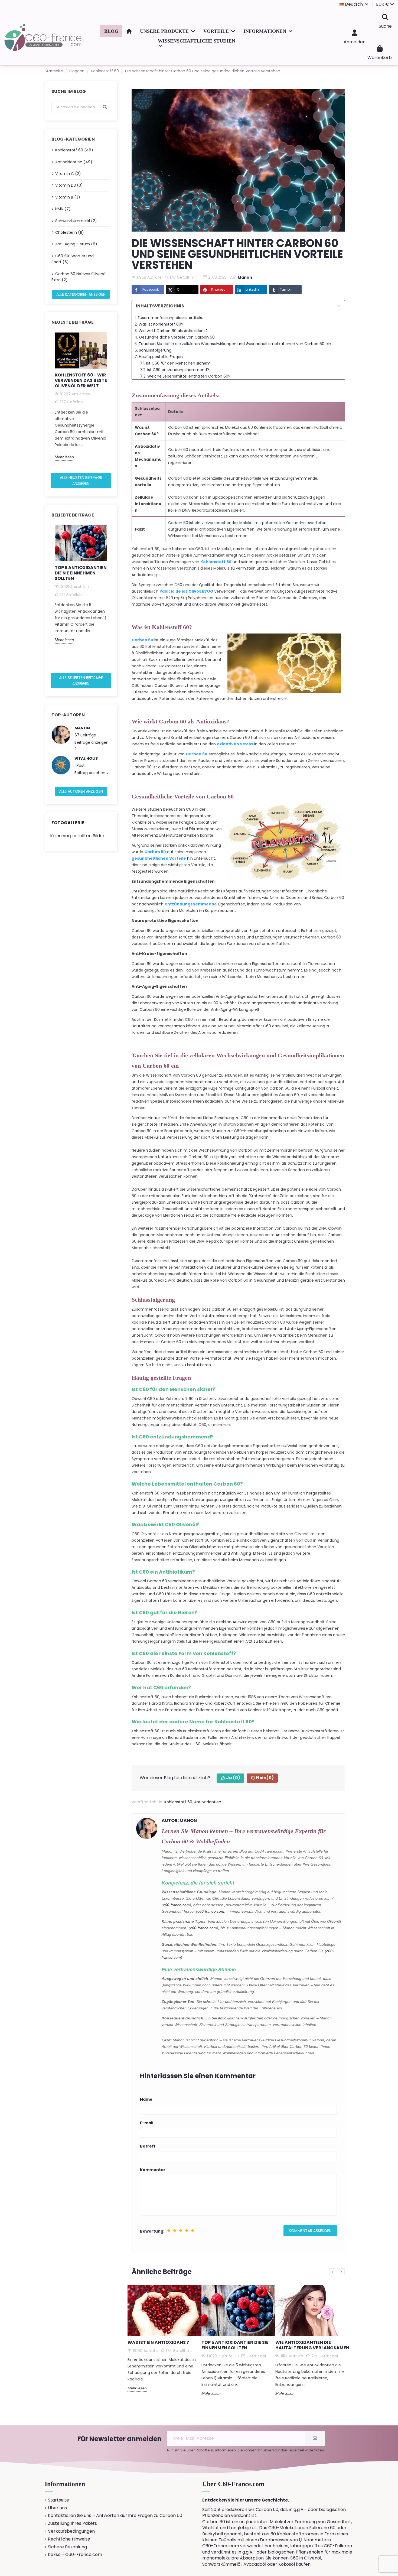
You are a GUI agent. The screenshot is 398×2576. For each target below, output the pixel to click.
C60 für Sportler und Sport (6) (73, 259)
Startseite (58, 2500)
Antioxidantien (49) (74, 162)
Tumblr (286, 289)
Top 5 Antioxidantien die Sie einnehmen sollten (81, 573)
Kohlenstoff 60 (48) (74, 150)
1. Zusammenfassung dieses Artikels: (169, 318)
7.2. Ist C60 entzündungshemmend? (174, 370)
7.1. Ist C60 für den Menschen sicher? (175, 363)
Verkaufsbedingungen (71, 2531)
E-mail (147, 2123)
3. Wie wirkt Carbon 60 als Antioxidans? (171, 331)
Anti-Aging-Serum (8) (76, 244)
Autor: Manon (179, 1820)
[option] (81, 397)
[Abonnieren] (315, 2438)
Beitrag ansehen (90, 773)
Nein (265, 1778)
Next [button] (113, 401)
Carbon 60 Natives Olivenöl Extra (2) (79, 277)
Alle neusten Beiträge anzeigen (81, 480)
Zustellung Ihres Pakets (72, 2523)
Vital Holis (86, 758)
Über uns (57, 2508)
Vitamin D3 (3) (69, 185)
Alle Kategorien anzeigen (81, 294)
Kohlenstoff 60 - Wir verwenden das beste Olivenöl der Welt (81, 380)
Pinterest (218, 289)
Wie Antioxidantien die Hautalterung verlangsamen (312, 2345)
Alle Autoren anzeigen (81, 791)
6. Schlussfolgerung (153, 350)
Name (146, 2099)
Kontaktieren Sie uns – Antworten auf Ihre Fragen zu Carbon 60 (115, 2516)
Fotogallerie (68, 823)
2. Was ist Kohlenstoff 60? (159, 324)
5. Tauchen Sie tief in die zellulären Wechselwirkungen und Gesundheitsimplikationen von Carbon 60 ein (233, 344)
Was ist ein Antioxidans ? (158, 2342)
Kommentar (153, 2170)
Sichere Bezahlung (67, 2547)
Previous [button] (48, 401)
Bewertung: (152, 2231)
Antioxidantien (208, 1802)
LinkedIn (252, 289)
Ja (233, 1778)
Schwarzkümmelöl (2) (76, 221)
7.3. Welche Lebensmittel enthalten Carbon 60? (185, 376)
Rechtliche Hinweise (69, 2539)
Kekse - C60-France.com (75, 2555)
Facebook (151, 289)
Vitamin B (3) (68, 197)
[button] (168, 31)
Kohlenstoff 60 (178, 1802)
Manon (82, 728)
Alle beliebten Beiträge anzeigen (81, 681)
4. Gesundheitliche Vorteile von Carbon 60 (175, 337)
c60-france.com (176, 1905)
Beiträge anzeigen (92, 742)
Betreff (148, 2146)
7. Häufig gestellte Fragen (159, 357)
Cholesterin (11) (70, 232)
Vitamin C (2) (68, 174)
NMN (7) (63, 209)
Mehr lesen (64, 457)
